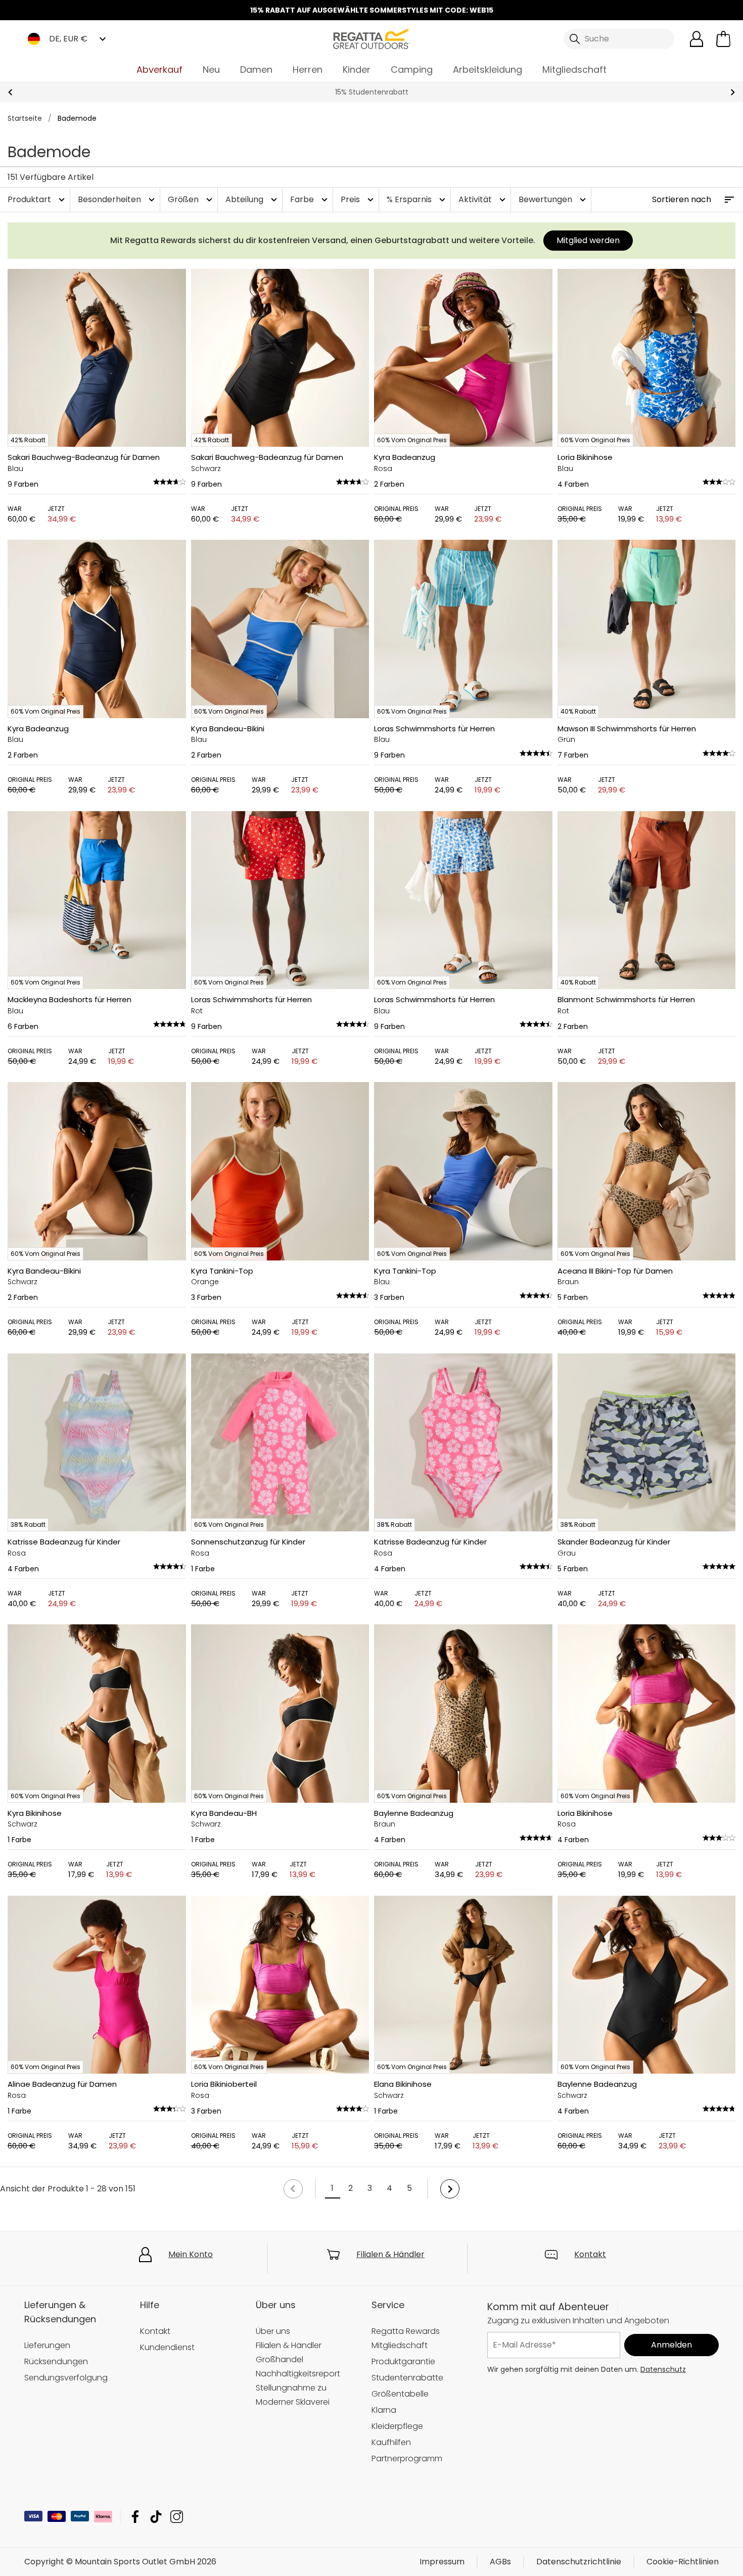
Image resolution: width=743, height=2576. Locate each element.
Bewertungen (553, 199)
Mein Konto (191, 2254)
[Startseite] (371, 38)
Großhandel (280, 2359)
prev (10, 92)
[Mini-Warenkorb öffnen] (723, 39)
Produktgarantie (403, 2361)
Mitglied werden (588, 240)
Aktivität (483, 199)
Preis (358, 199)
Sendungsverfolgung (66, 2378)
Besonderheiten (118, 199)
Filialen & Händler (390, 2254)
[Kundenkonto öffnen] (696, 39)
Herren (308, 69)
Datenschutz (663, 2369)
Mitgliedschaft (574, 69)
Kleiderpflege (397, 2426)
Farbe (310, 199)
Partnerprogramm (407, 2458)
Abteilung (252, 199)
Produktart (37, 199)
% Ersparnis (417, 199)
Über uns (273, 2331)
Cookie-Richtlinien (683, 2562)
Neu (211, 69)
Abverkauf (159, 69)
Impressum (442, 2562)
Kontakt (590, 2254)
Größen (191, 199)
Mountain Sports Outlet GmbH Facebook (135, 2517)
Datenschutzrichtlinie (579, 2562)
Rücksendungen (56, 2361)
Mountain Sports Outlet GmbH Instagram (177, 2517)
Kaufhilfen (391, 2442)
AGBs (500, 2562)
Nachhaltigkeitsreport (298, 2374)
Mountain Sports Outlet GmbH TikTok (156, 2517)
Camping (412, 69)
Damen (256, 69)
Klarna (384, 2410)
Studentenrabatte (407, 2378)
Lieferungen (47, 2345)
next (733, 92)
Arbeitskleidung (487, 69)
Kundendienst (167, 2347)
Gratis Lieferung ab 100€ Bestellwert (371, 92)
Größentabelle (400, 2394)
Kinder (357, 69)
